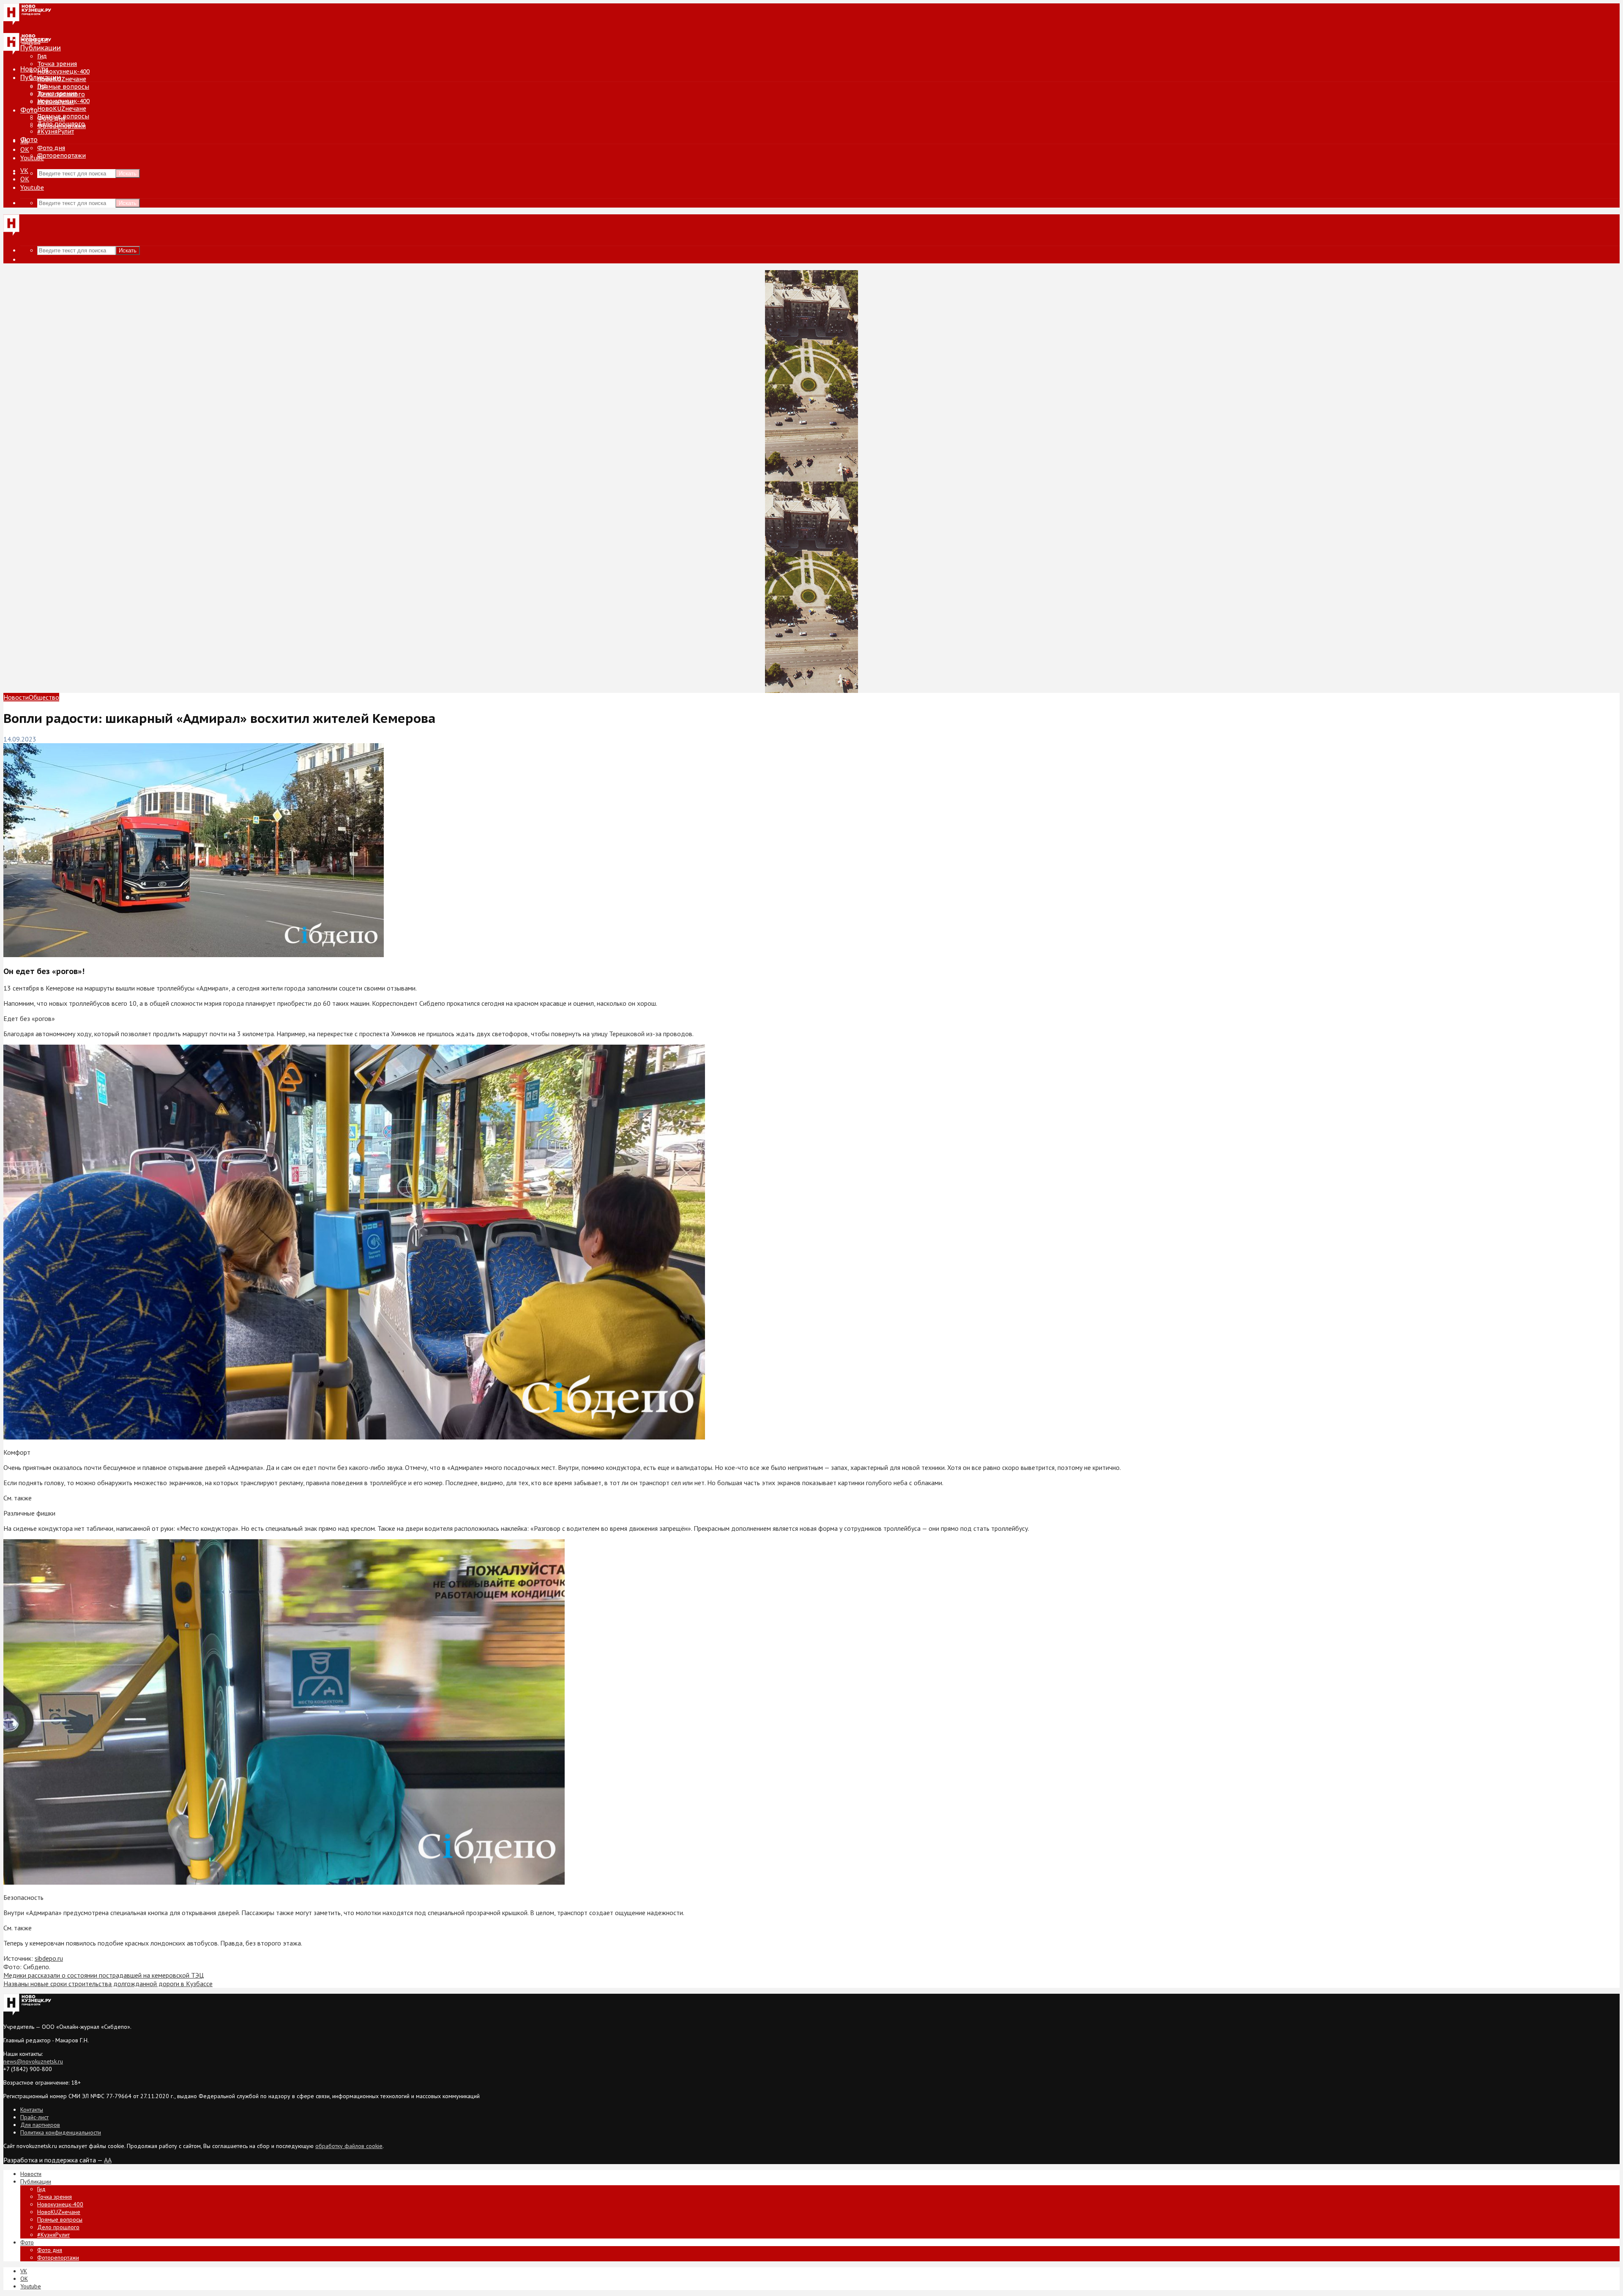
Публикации (41, 77)
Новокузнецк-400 (63, 71)
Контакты (32, 2110)
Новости (34, 69)
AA (108, 2160)
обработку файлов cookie (349, 2146)
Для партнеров (40, 2125)
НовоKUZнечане (62, 79)
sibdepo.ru (49, 1958)
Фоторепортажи (61, 156)
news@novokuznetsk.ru (33, 2061)
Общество (44, 697)
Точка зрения (57, 64)
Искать (128, 174)
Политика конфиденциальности (61, 2132)
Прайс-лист (34, 2117)
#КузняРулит (56, 131)
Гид (42, 86)
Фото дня (51, 148)
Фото (29, 110)
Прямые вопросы (63, 87)
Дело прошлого (61, 124)
